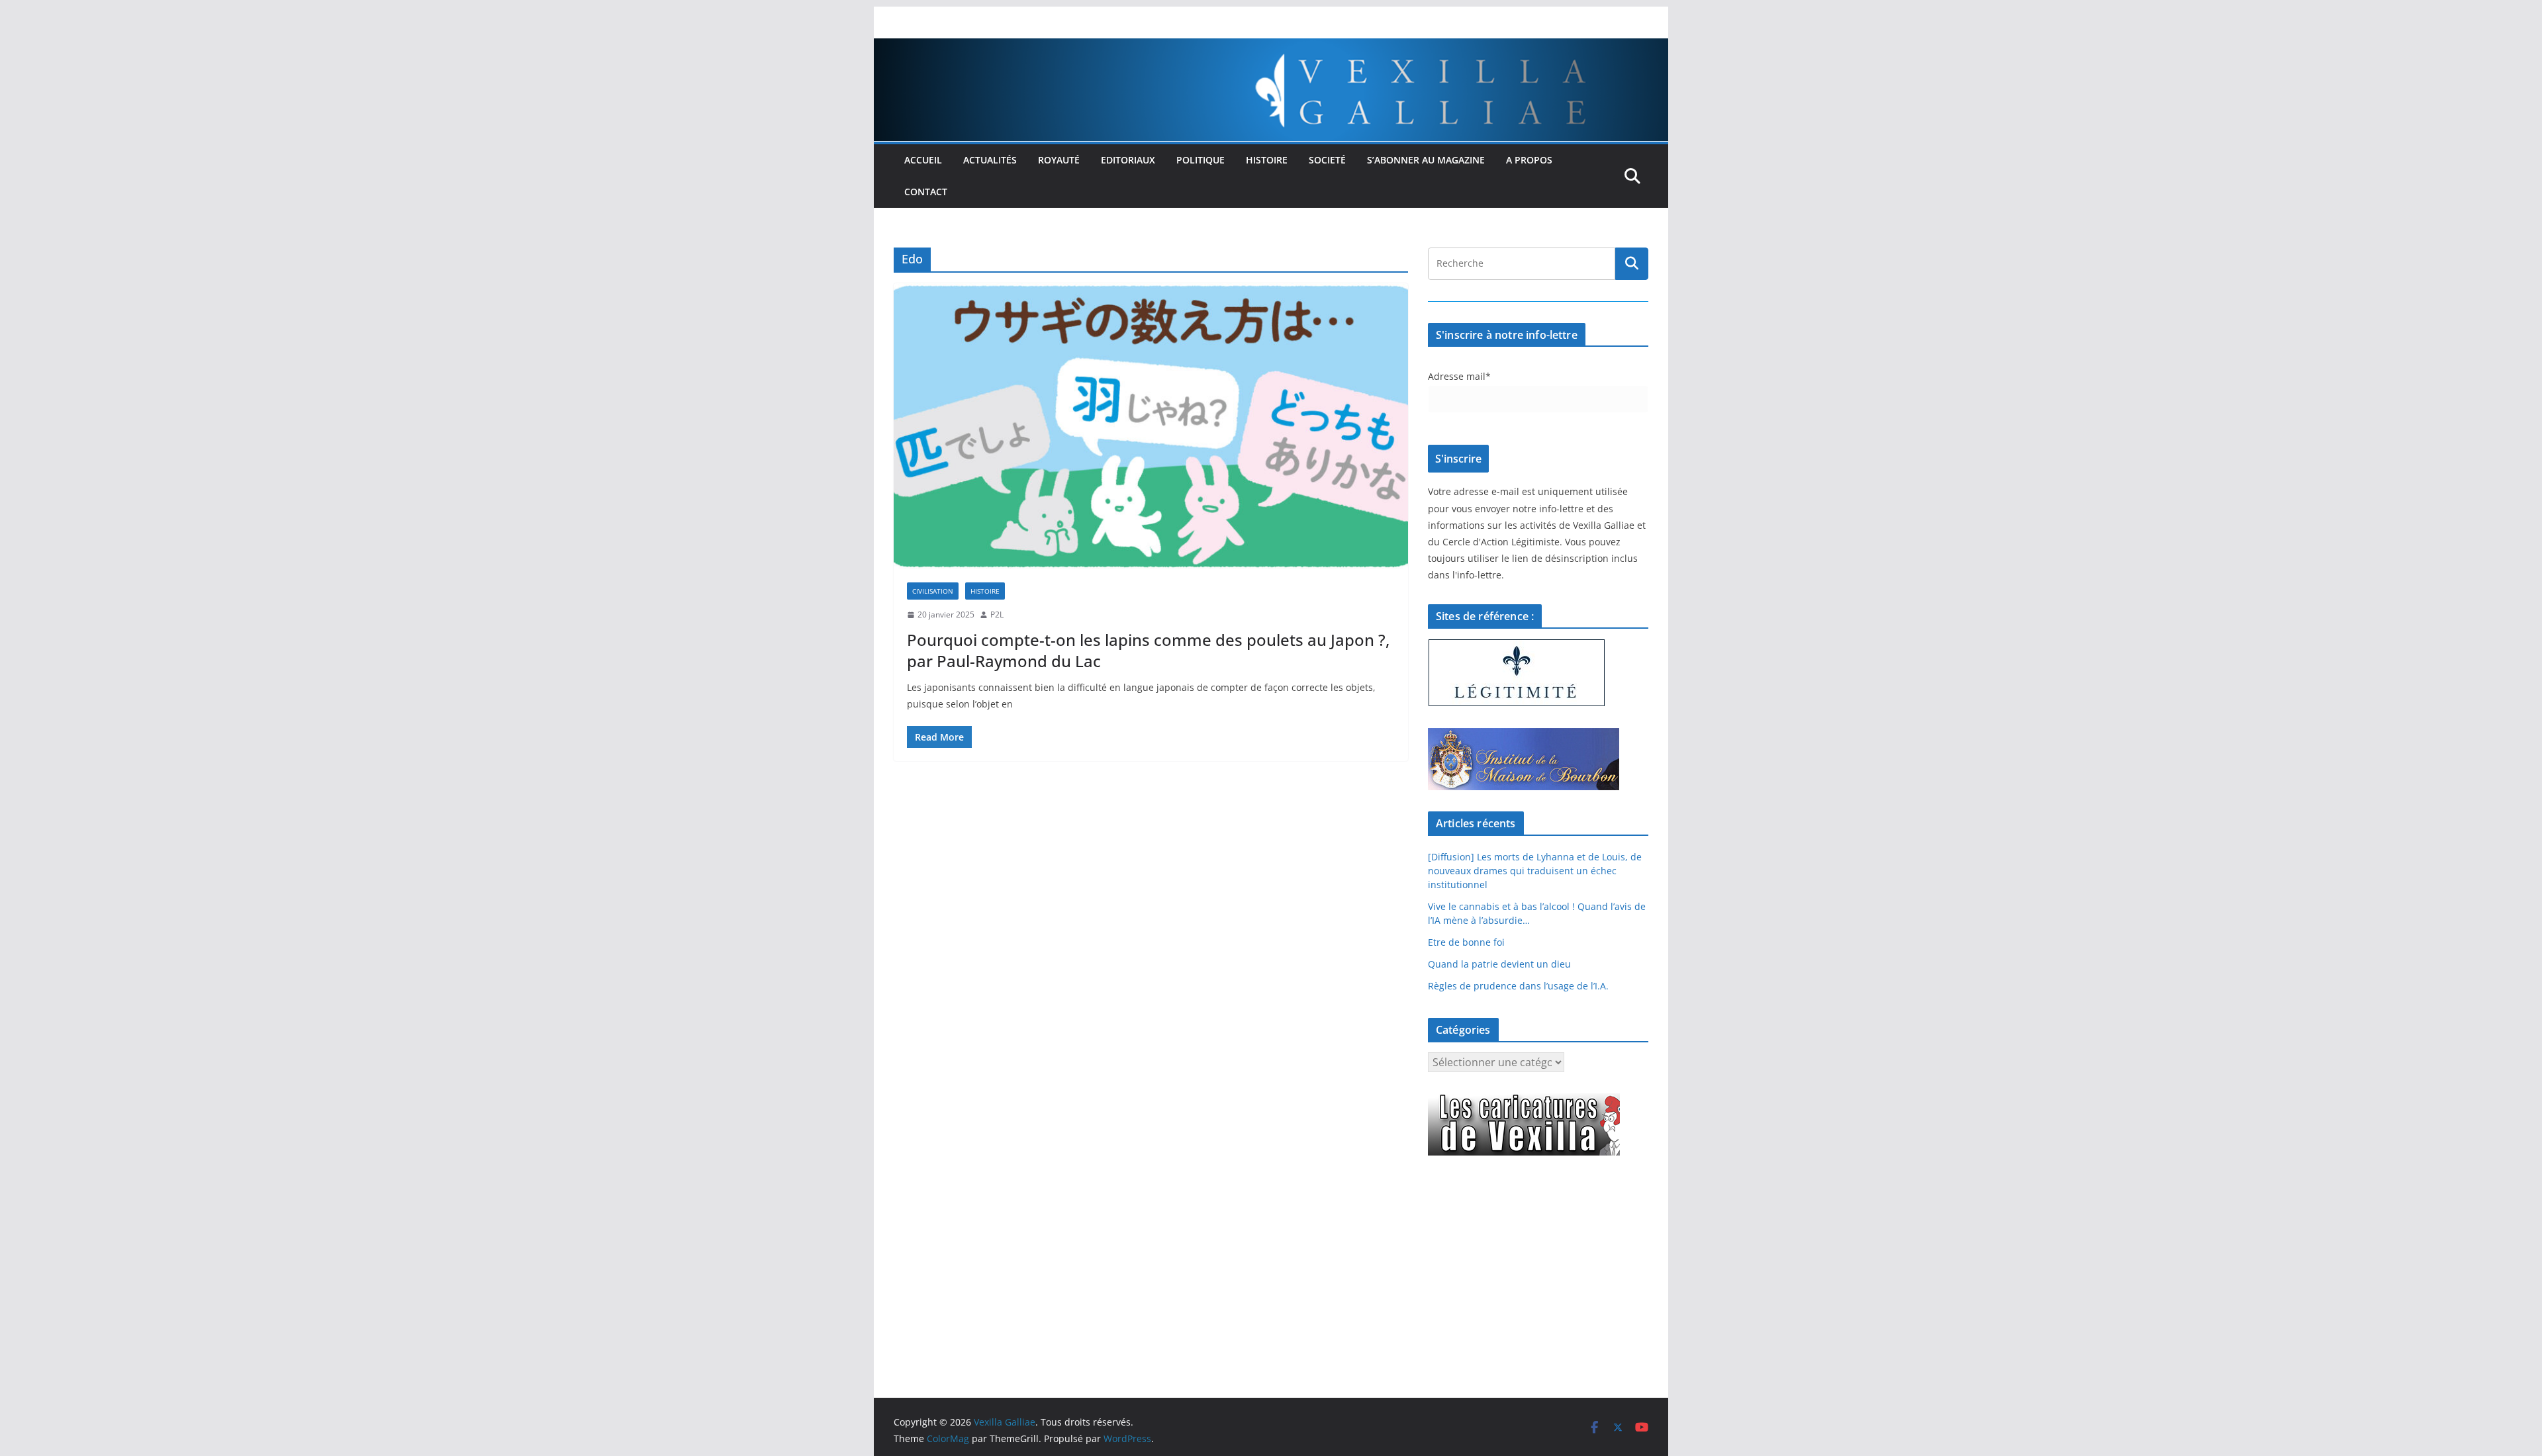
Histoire (1267, 160)
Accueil (923, 160)
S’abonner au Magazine (1426, 160)
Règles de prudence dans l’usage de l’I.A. (1518, 986)
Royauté (1059, 160)
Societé (1327, 160)
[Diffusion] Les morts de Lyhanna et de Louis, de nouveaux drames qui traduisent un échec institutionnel (1535, 871)
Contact (926, 192)
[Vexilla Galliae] (1271, 48)
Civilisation (933, 591)
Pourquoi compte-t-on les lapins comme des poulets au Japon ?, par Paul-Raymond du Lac (1148, 650)
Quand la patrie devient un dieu (1499, 964)
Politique (1200, 160)
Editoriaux (1128, 160)
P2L (997, 614)
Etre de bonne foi (1466, 942)
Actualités (990, 160)
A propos (1529, 160)
